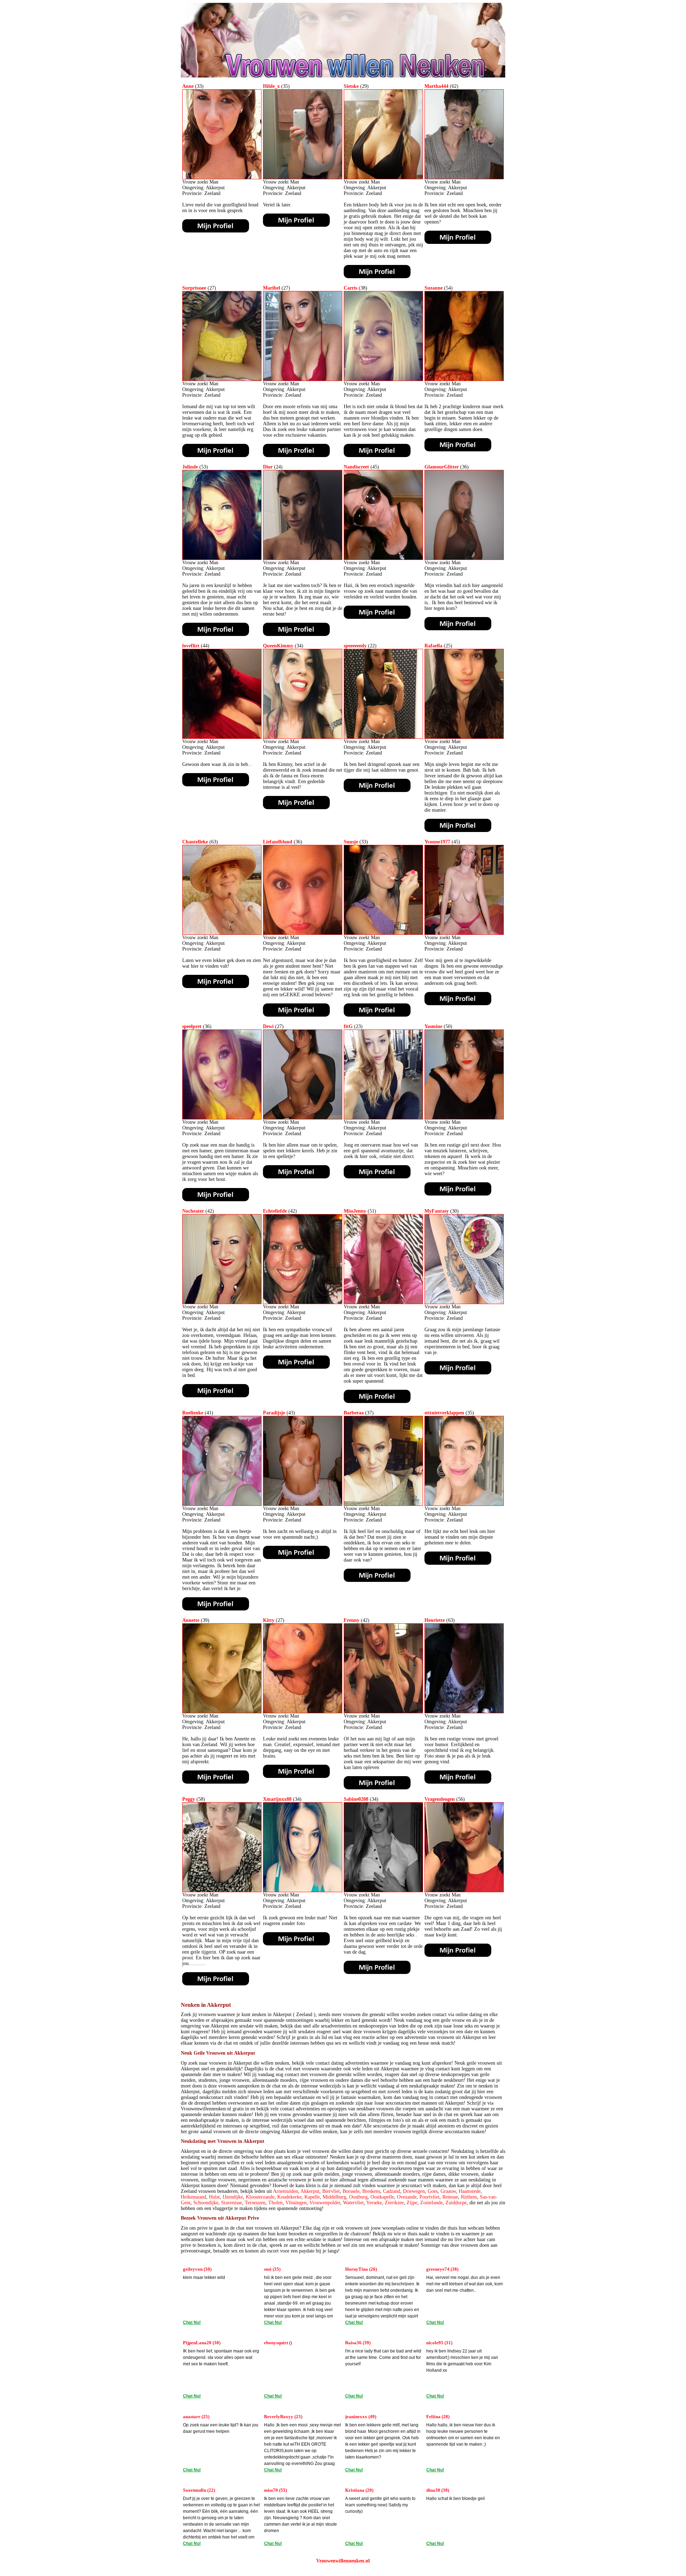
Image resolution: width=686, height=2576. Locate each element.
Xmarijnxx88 (277, 1799)
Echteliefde (275, 1211)
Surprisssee (194, 288)
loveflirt (191, 646)
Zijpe (412, 2203)
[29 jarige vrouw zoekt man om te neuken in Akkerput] (383, 178)
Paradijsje (274, 1413)
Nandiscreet (356, 467)
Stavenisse (232, 2203)
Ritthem (469, 2197)
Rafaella (433, 646)
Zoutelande (431, 2203)
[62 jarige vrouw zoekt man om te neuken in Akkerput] (464, 178)
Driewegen (414, 2191)
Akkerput (310, 2191)
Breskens (371, 2191)
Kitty (269, 1620)
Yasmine (433, 1026)
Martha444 (436, 86)
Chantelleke (195, 842)
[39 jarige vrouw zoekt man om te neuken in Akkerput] (222, 1712)
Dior (268, 467)
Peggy (189, 1799)
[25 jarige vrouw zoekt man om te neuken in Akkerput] (464, 737)
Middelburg (334, 2197)
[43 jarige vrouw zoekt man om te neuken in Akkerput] (303, 1504)
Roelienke (193, 1413)
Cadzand (392, 2191)
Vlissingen (296, 2203)
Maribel (272, 288)
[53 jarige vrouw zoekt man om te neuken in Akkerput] (222, 558)
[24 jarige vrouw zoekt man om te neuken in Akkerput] (303, 558)
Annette (191, 1620)
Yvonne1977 (437, 842)
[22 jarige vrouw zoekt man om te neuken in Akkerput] (383, 737)
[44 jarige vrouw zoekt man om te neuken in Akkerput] (222, 737)
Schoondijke (206, 2203)
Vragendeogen (440, 1799)
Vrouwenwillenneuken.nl (343, 2561)
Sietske (351, 86)
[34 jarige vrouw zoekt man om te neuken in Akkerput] (303, 737)
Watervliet (353, 2203)
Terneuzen (255, 2203)
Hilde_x (271, 86)
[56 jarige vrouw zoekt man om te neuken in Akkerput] (464, 1891)
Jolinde (190, 467)
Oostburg (358, 2197)
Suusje (351, 842)
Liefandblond (278, 842)
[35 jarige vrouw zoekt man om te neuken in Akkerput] (303, 178)
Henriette (435, 1620)
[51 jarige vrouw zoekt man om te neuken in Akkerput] (383, 1302)
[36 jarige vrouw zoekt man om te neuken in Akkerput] (464, 558)
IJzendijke (233, 2197)
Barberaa (354, 1413)
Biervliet (331, 2191)
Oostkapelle (382, 2197)
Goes (433, 2191)
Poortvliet (429, 2197)
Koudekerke (289, 2197)
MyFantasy (437, 1211)
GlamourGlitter (442, 467)
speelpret (192, 1026)
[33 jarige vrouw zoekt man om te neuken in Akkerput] (222, 178)
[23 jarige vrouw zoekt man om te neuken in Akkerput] (383, 1118)
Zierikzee (394, 2203)
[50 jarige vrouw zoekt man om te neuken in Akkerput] (464, 1118)
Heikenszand (193, 2197)
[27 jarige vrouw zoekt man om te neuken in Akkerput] (222, 379)
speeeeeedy (355, 646)
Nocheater (193, 1211)
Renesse (450, 2197)
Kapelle (312, 2197)
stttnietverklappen (444, 1413)
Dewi (268, 1026)
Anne (188, 86)
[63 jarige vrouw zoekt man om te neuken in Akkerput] (222, 933)
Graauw (448, 2191)
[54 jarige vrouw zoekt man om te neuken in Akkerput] (464, 379)
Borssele (351, 2191)
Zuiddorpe (456, 2203)
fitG (348, 1026)
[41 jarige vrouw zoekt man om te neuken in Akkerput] (222, 1504)
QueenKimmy (278, 646)
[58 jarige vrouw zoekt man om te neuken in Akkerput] (222, 1891)
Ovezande (407, 2197)
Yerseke (374, 2203)
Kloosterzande (260, 2197)
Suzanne (434, 288)
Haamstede (470, 2191)
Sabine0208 (356, 1799)
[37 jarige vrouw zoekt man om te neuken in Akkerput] (383, 1504)
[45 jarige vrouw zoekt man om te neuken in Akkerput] (383, 558)
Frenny (352, 1620)
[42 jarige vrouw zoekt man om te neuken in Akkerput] (222, 1302)
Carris (351, 288)
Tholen (275, 2203)
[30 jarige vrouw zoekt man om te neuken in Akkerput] (464, 1302)
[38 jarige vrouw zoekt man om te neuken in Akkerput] (383, 379)
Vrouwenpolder (325, 2203)
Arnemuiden (285, 2191)
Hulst (214, 2197)
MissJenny (355, 1211)
